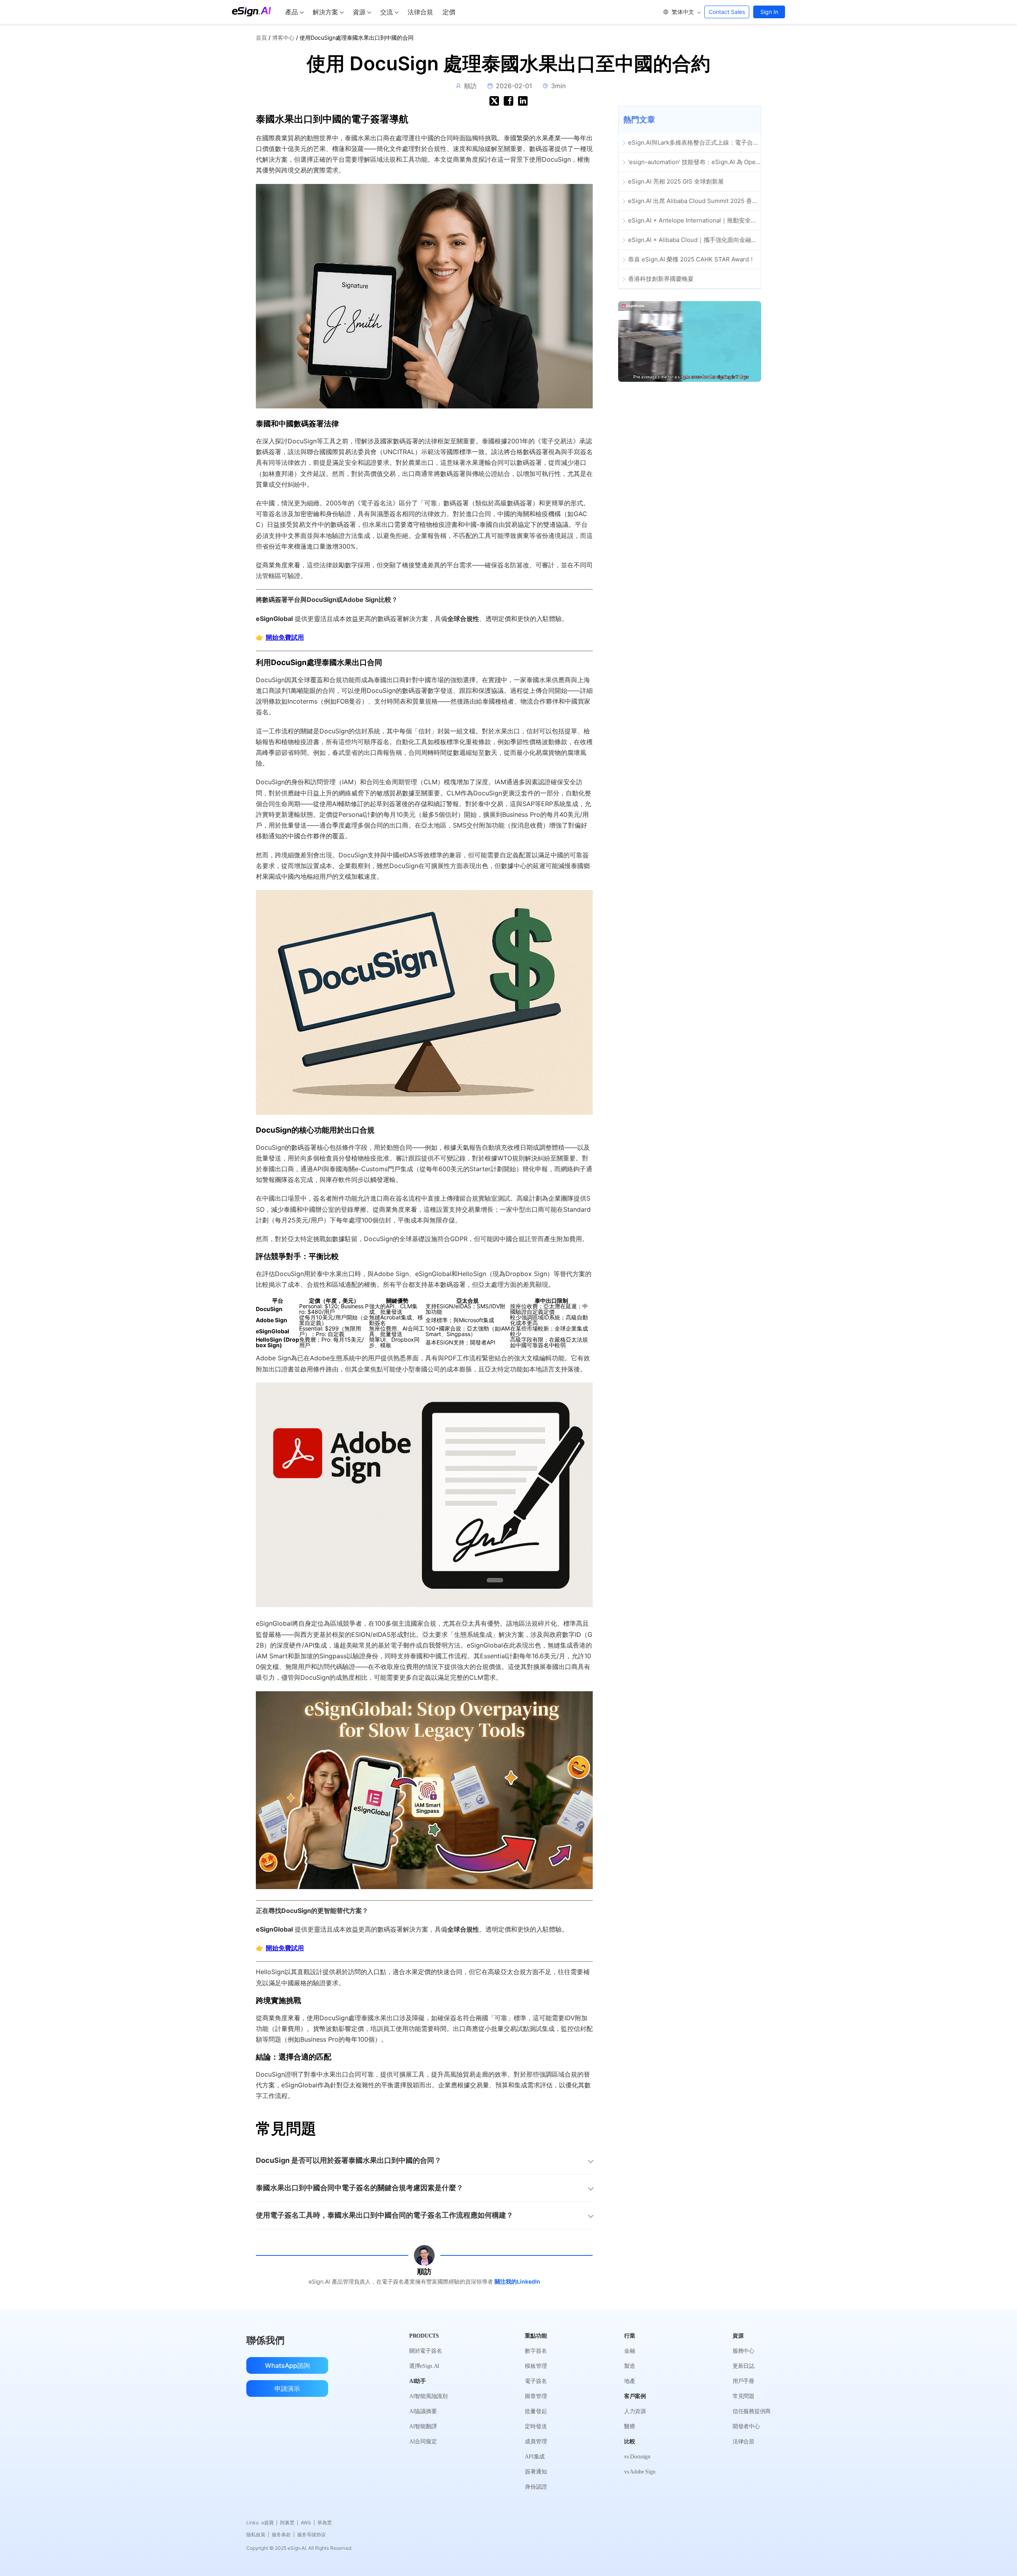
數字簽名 (536, 2351)
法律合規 (420, 12)
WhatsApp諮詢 (287, 2365)
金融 (629, 2351)
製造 (629, 2366)
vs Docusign (637, 2457)
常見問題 (743, 2396)
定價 (449, 12)
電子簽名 (536, 2381)
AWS (308, 2523)
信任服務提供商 (752, 2411)
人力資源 (635, 2411)
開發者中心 (746, 2426)
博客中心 (283, 38)
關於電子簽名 (425, 2351)
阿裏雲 (289, 2523)
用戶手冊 (743, 2381)
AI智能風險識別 (428, 2396)
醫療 (629, 2426)
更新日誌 (743, 2366)
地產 (629, 2381)
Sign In (769, 12)
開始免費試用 (285, 637)
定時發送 (536, 2426)
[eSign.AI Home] (251, 12)
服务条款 (283, 2534)
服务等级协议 (311, 2534)
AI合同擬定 (423, 2442)
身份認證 (536, 2487)
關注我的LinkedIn (517, 2281)
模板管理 (536, 2366)
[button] (682, 12)
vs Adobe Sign (640, 2472)
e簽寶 (270, 2523)
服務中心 (743, 2351)
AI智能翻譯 (423, 2426)
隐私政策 (258, 2534)
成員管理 (536, 2442)
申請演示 (287, 2388)
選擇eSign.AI (424, 2366)
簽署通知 (536, 2472)
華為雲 (325, 2523)
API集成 (535, 2457)
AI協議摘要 (423, 2411)
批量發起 (536, 2411)
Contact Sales (727, 12)
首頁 (261, 38)
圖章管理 (536, 2396)
